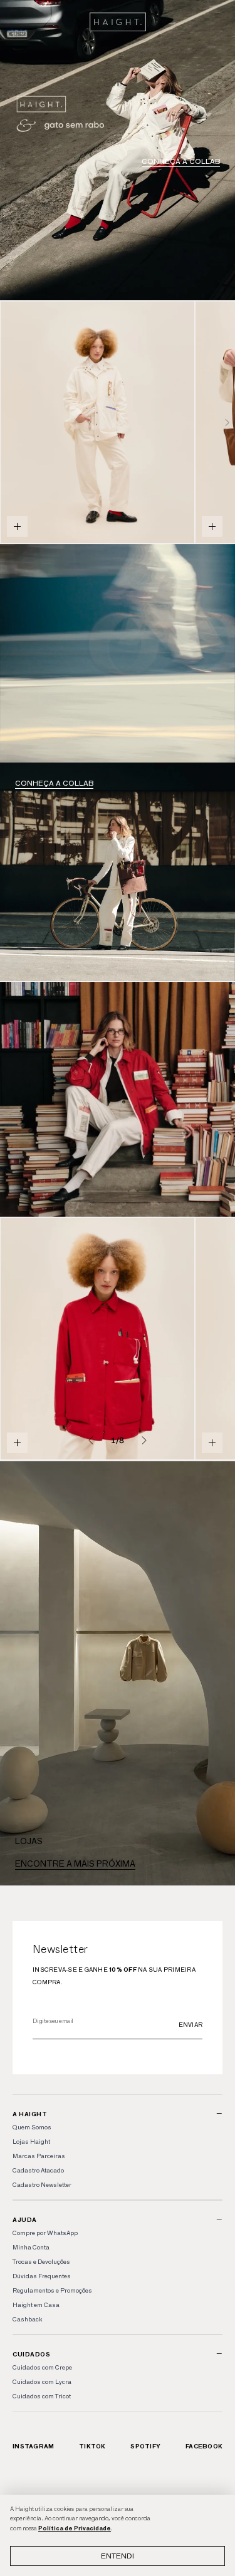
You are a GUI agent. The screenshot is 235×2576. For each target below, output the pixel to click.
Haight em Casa (36, 2305)
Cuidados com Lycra (42, 2382)
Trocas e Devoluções (41, 2262)
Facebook (204, 2446)
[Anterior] (91, 1440)
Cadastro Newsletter (42, 2185)
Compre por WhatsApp (45, 2233)
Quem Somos (32, 2127)
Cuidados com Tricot (42, 2396)
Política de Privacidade (75, 2528)
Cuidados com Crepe (42, 2367)
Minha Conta (31, 2247)
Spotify (145, 2446)
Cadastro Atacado (38, 2170)
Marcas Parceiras (39, 2156)
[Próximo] (228, 422)
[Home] (118, 22)
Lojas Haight (31, 2142)
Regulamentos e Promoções (52, 2290)
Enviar (191, 2025)
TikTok (92, 2446)
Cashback (27, 2319)
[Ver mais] (118, 654)
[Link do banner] (118, 150)
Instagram (33, 2446)
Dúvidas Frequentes (42, 2276)
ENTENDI (118, 2556)
